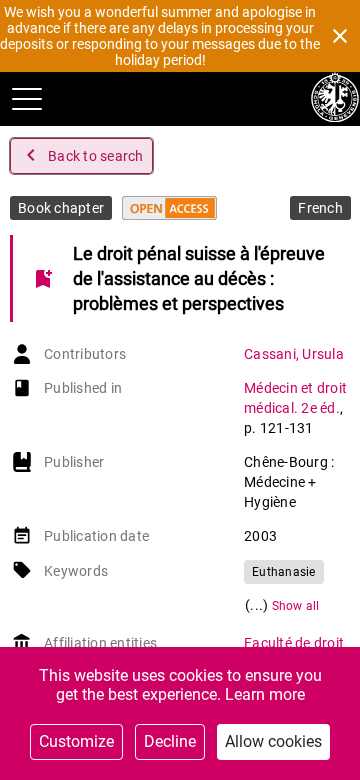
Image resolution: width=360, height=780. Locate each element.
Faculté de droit (294, 643)
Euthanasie (284, 572)
